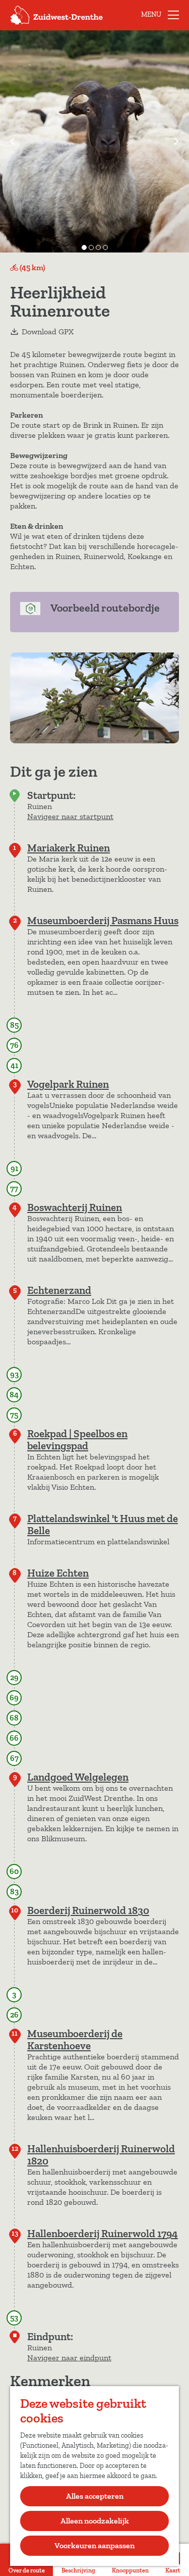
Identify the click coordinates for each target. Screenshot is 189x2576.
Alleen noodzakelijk (95, 2521)
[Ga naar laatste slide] (13, 141)
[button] (15, 46)
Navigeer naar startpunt (70, 816)
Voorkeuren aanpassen (94, 2545)
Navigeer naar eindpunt (69, 2358)
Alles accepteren (95, 2496)
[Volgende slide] (176, 141)
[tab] (84, 247)
